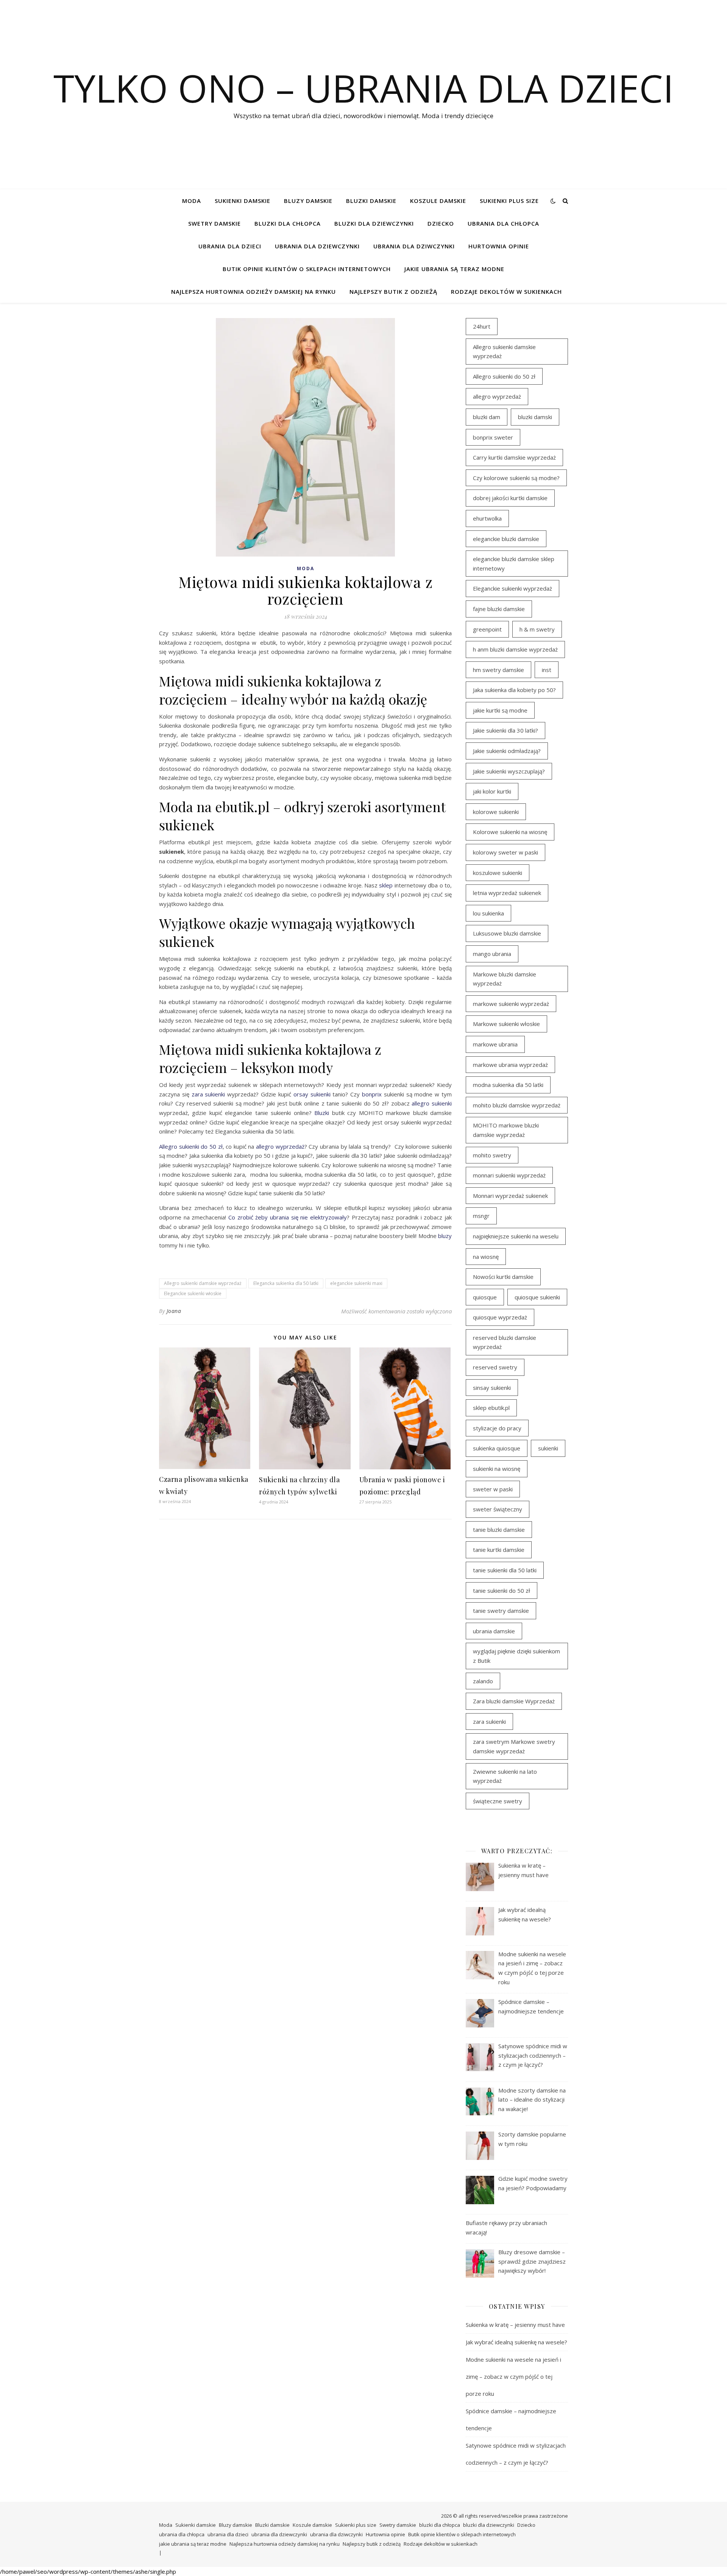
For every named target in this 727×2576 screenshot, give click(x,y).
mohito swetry (492, 1155)
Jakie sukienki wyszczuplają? (509, 771)
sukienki (548, 1448)
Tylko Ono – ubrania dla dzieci (363, 88)
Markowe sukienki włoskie (506, 1024)
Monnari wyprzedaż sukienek (510, 1196)
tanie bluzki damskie (499, 1530)
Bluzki (322, 1113)
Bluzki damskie (371, 201)
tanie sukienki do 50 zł (502, 1591)
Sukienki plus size (509, 201)
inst (547, 670)
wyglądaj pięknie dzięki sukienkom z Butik (516, 1656)
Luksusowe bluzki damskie (507, 933)
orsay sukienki (312, 1094)
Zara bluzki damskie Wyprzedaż (514, 1701)
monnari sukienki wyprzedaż (509, 1175)
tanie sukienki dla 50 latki (505, 1570)
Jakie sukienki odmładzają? (507, 751)
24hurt (482, 326)
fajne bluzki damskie (499, 609)
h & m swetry (537, 629)
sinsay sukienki (492, 1388)
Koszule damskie (438, 201)
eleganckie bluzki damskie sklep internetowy (514, 564)
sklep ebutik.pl (491, 1408)
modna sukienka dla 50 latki (508, 1085)
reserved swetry (495, 1367)
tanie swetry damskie (501, 1611)
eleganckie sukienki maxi (356, 1283)
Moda (192, 201)
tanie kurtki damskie (499, 1550)
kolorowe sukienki (496, 812)
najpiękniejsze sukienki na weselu (516, 1236)
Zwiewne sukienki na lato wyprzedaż (505, 1776)
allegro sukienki (432, 1103)
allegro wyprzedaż (280, 1146)
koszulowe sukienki (498, 873)
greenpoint (487, 629)
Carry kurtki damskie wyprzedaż (514, 457)
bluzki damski (535, 417)
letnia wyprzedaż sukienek (507, 893)
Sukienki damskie (243, 201)
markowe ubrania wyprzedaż (510, 1065)
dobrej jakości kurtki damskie (510, 498)
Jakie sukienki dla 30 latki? (505, 730)
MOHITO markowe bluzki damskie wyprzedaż (506, 1130)
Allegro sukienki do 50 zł (191, 1146)
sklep (386, 885)
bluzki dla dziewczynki (374, 223)
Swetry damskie (215, 223)
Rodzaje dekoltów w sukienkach (506, 292)
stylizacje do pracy (497, 1428)
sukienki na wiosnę (497, 1469)
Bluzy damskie (308, 201)
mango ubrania (492, 954)
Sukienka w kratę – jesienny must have (515, 2325)
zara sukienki (208, 1094)
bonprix (372, 1094)
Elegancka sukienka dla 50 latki (286, 1283)
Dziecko (441, 223)
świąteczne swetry (498, 1801)
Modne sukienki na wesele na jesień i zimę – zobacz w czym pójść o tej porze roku (513, 2376)
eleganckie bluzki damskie (506, 539)
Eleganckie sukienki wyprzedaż (512, 588)
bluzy (445, 1236)
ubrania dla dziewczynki (317, 246)
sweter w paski (493, 1489)
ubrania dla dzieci (230, 246)
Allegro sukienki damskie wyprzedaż (203, 1283)
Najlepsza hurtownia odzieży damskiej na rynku (254, 292)
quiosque (485, 1297)
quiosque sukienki (537, 1297)
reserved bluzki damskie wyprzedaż (505, 1342)
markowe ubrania (495, 1044)
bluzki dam (487, 417)
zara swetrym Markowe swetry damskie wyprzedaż (514, 1746)
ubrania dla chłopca (503, 223)
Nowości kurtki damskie (503, 1277)
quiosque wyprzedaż (500, 1317)
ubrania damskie (494, 1631)
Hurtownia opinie (499, 246)
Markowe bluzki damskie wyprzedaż (505, 979)
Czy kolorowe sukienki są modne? (516, 478)
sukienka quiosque (497, 1448)
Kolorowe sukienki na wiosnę (510, 832)
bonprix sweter (493, 437)
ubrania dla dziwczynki (414, 246)
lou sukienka (488, 913)
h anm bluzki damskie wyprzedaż (515, 649)
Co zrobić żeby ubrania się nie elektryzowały (288, 1217)
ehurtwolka (487, 518)
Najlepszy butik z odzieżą (393, 292)
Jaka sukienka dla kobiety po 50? (514, 690)
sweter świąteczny (498, 1509)
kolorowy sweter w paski (505, 852)
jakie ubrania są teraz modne (454, 269)
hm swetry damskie (498, 670)
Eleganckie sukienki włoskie (193, 1293)
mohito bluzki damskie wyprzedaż (517, 1105)
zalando (483, 1681)
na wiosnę (486, 1257)
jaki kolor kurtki (492, 791)
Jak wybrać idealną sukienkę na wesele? (516, 2342)
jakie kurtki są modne (500, 710)
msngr (481, 1216)
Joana (174, 1311)
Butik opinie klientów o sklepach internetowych (307, 269)
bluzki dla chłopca (288, 223)
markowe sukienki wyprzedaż (511, 1004)
